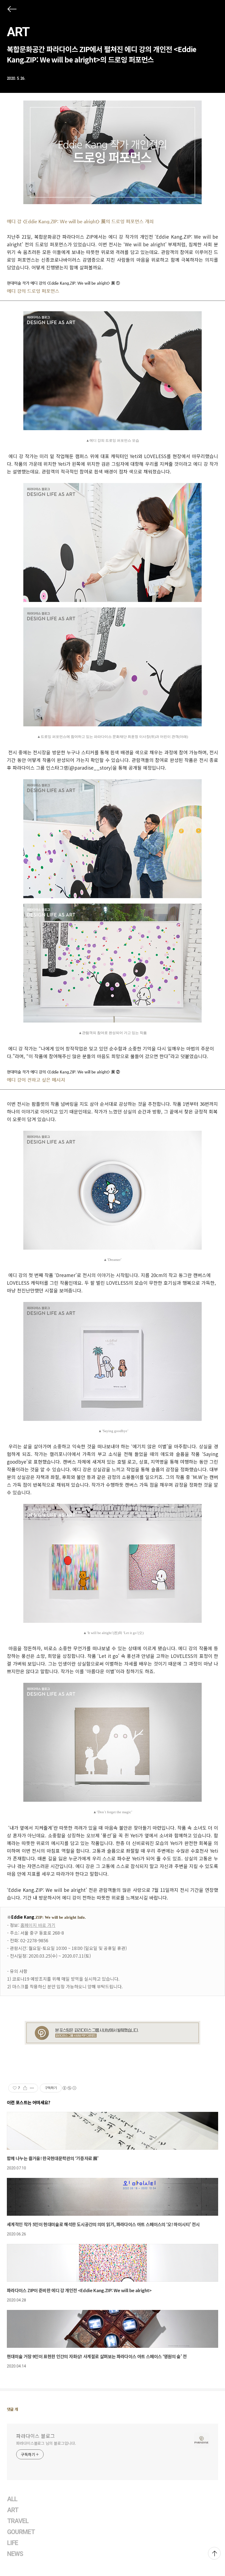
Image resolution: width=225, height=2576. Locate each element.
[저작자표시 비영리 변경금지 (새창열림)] (69, 2088)
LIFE (13, 2543)
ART (18, 32)
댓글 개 (12, 2409)
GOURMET (21, 2532)
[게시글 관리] (32, 2088)
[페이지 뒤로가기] (12, 10)
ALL (12, 2499)
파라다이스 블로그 (36, 2436)
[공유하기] (25, 2088)
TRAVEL (18, 2521)
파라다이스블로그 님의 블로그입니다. (46, 2443)
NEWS (15, 2554)
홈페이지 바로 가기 (38, 1925)
